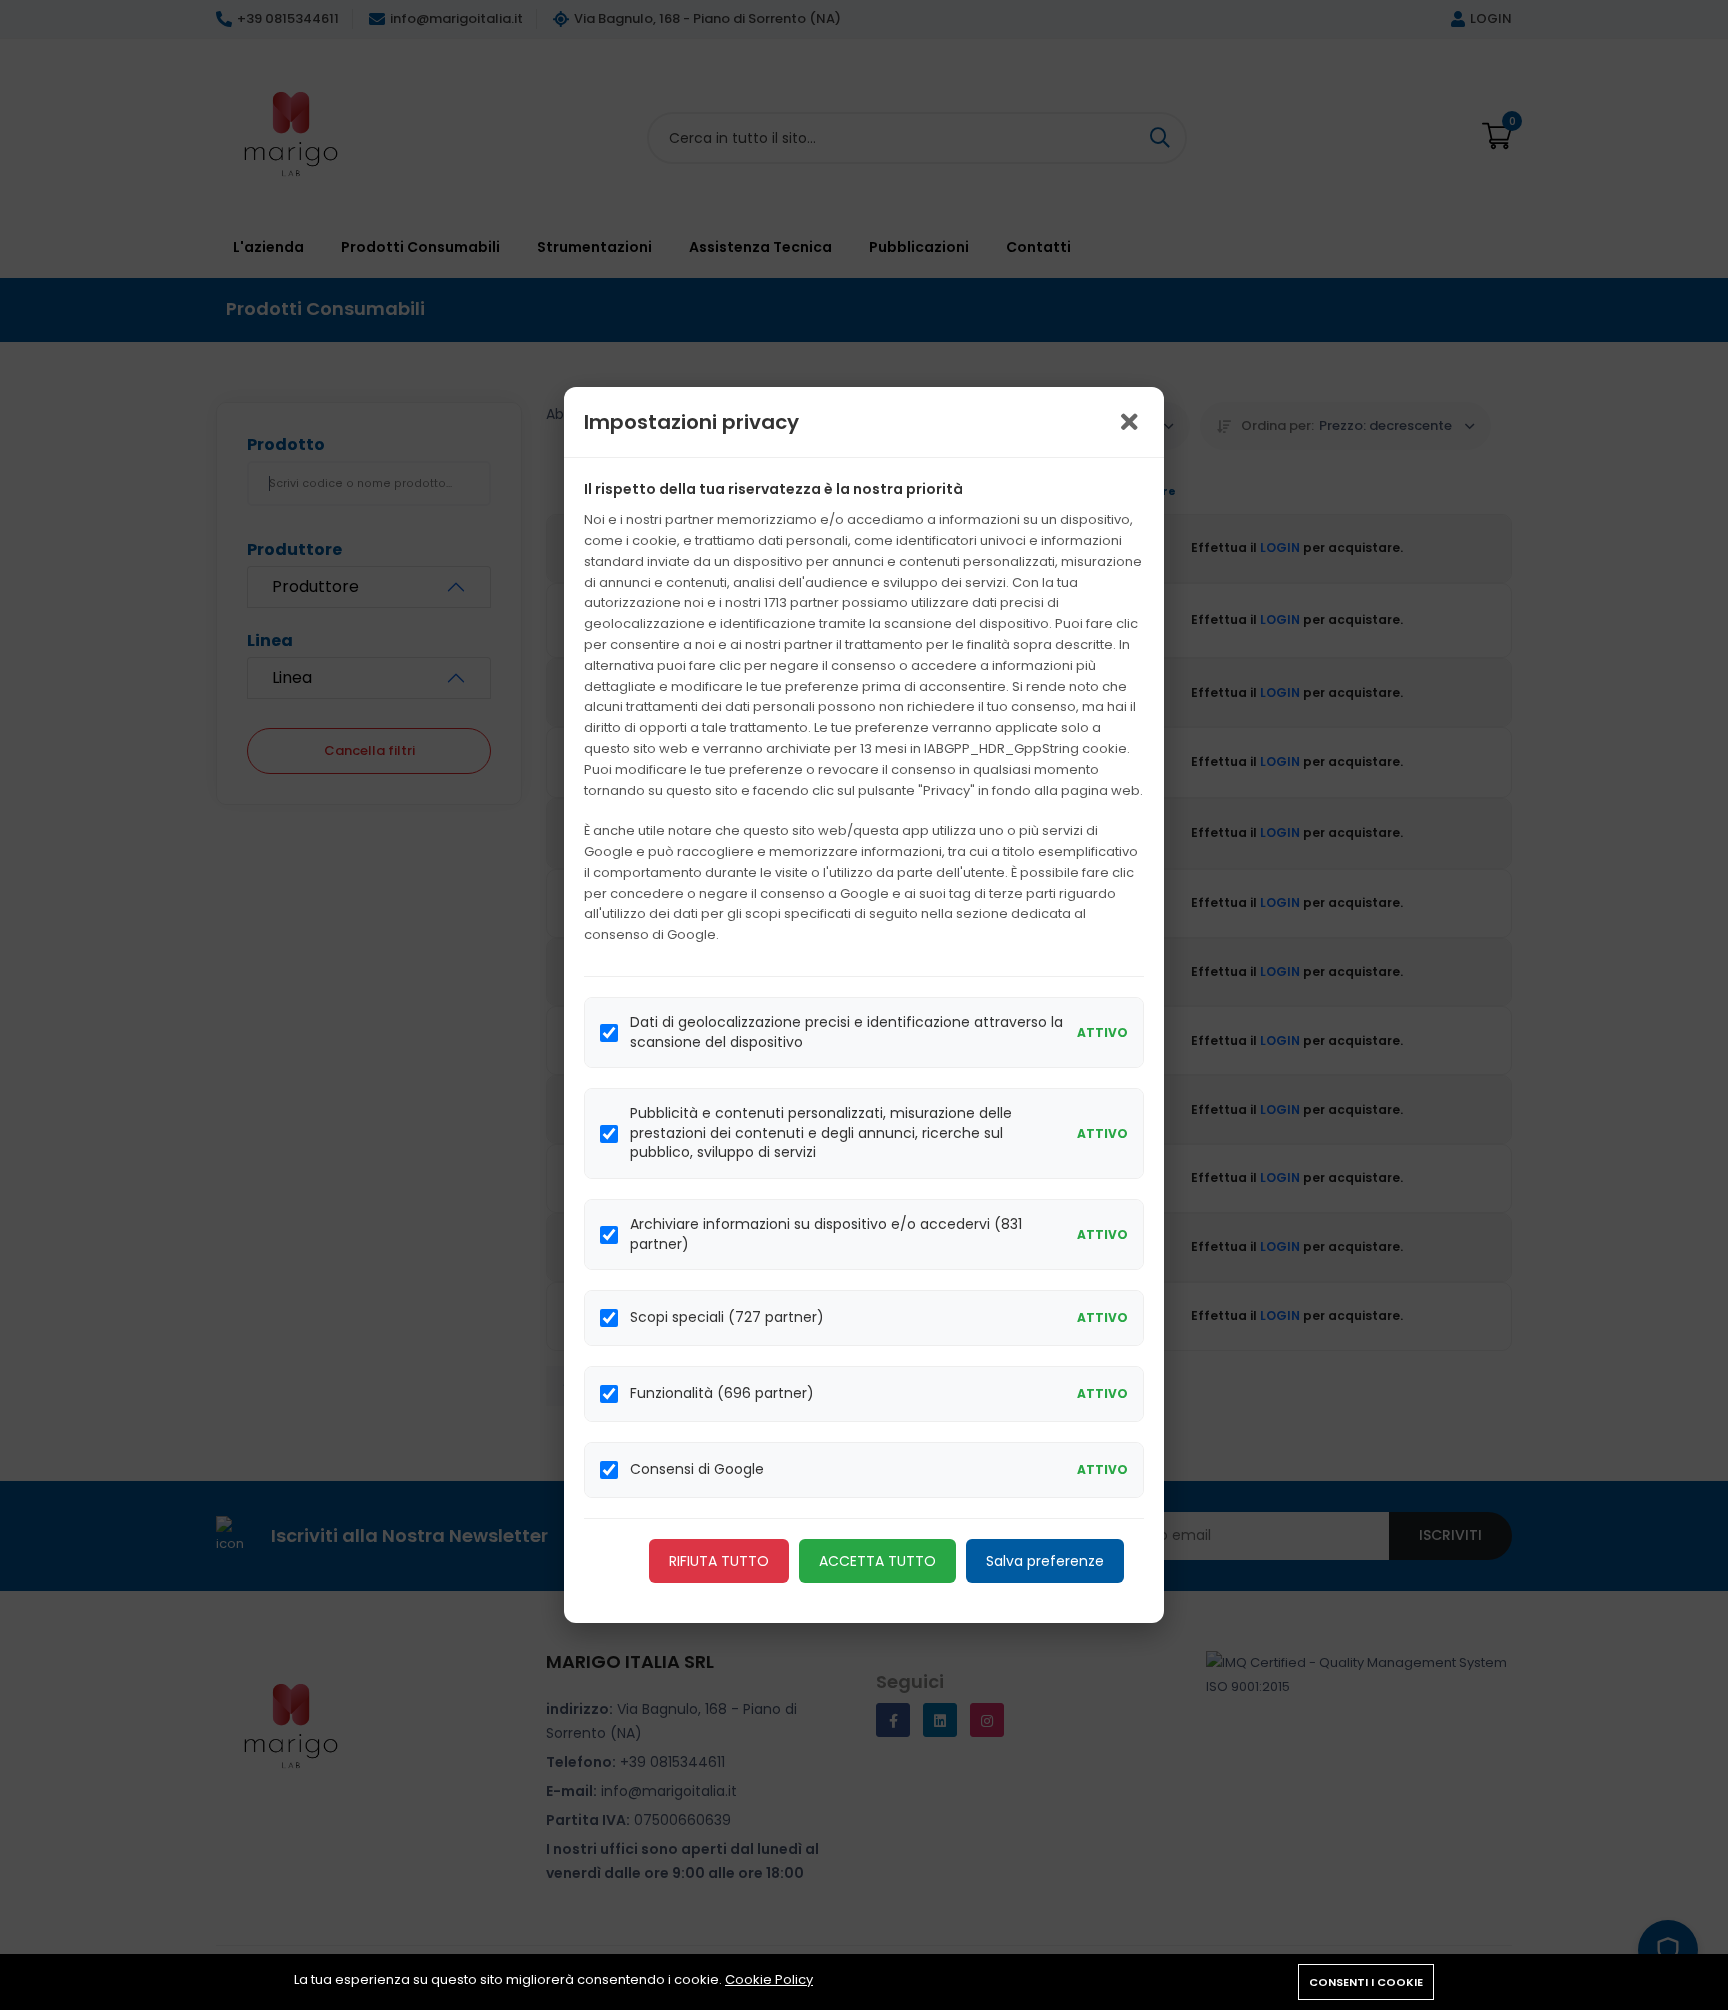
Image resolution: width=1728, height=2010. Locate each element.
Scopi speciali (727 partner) (727, 1317)
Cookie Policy (769, 1979)
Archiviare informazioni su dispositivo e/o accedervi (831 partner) (826, 1234)
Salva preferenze (1045, 1561)
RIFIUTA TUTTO (719, 1561)
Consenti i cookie (1366, 1982)
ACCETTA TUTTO (877, 1561)
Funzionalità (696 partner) (722, 1393)
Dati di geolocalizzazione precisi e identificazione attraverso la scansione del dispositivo (846, 1032)
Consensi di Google (697, 1469)
